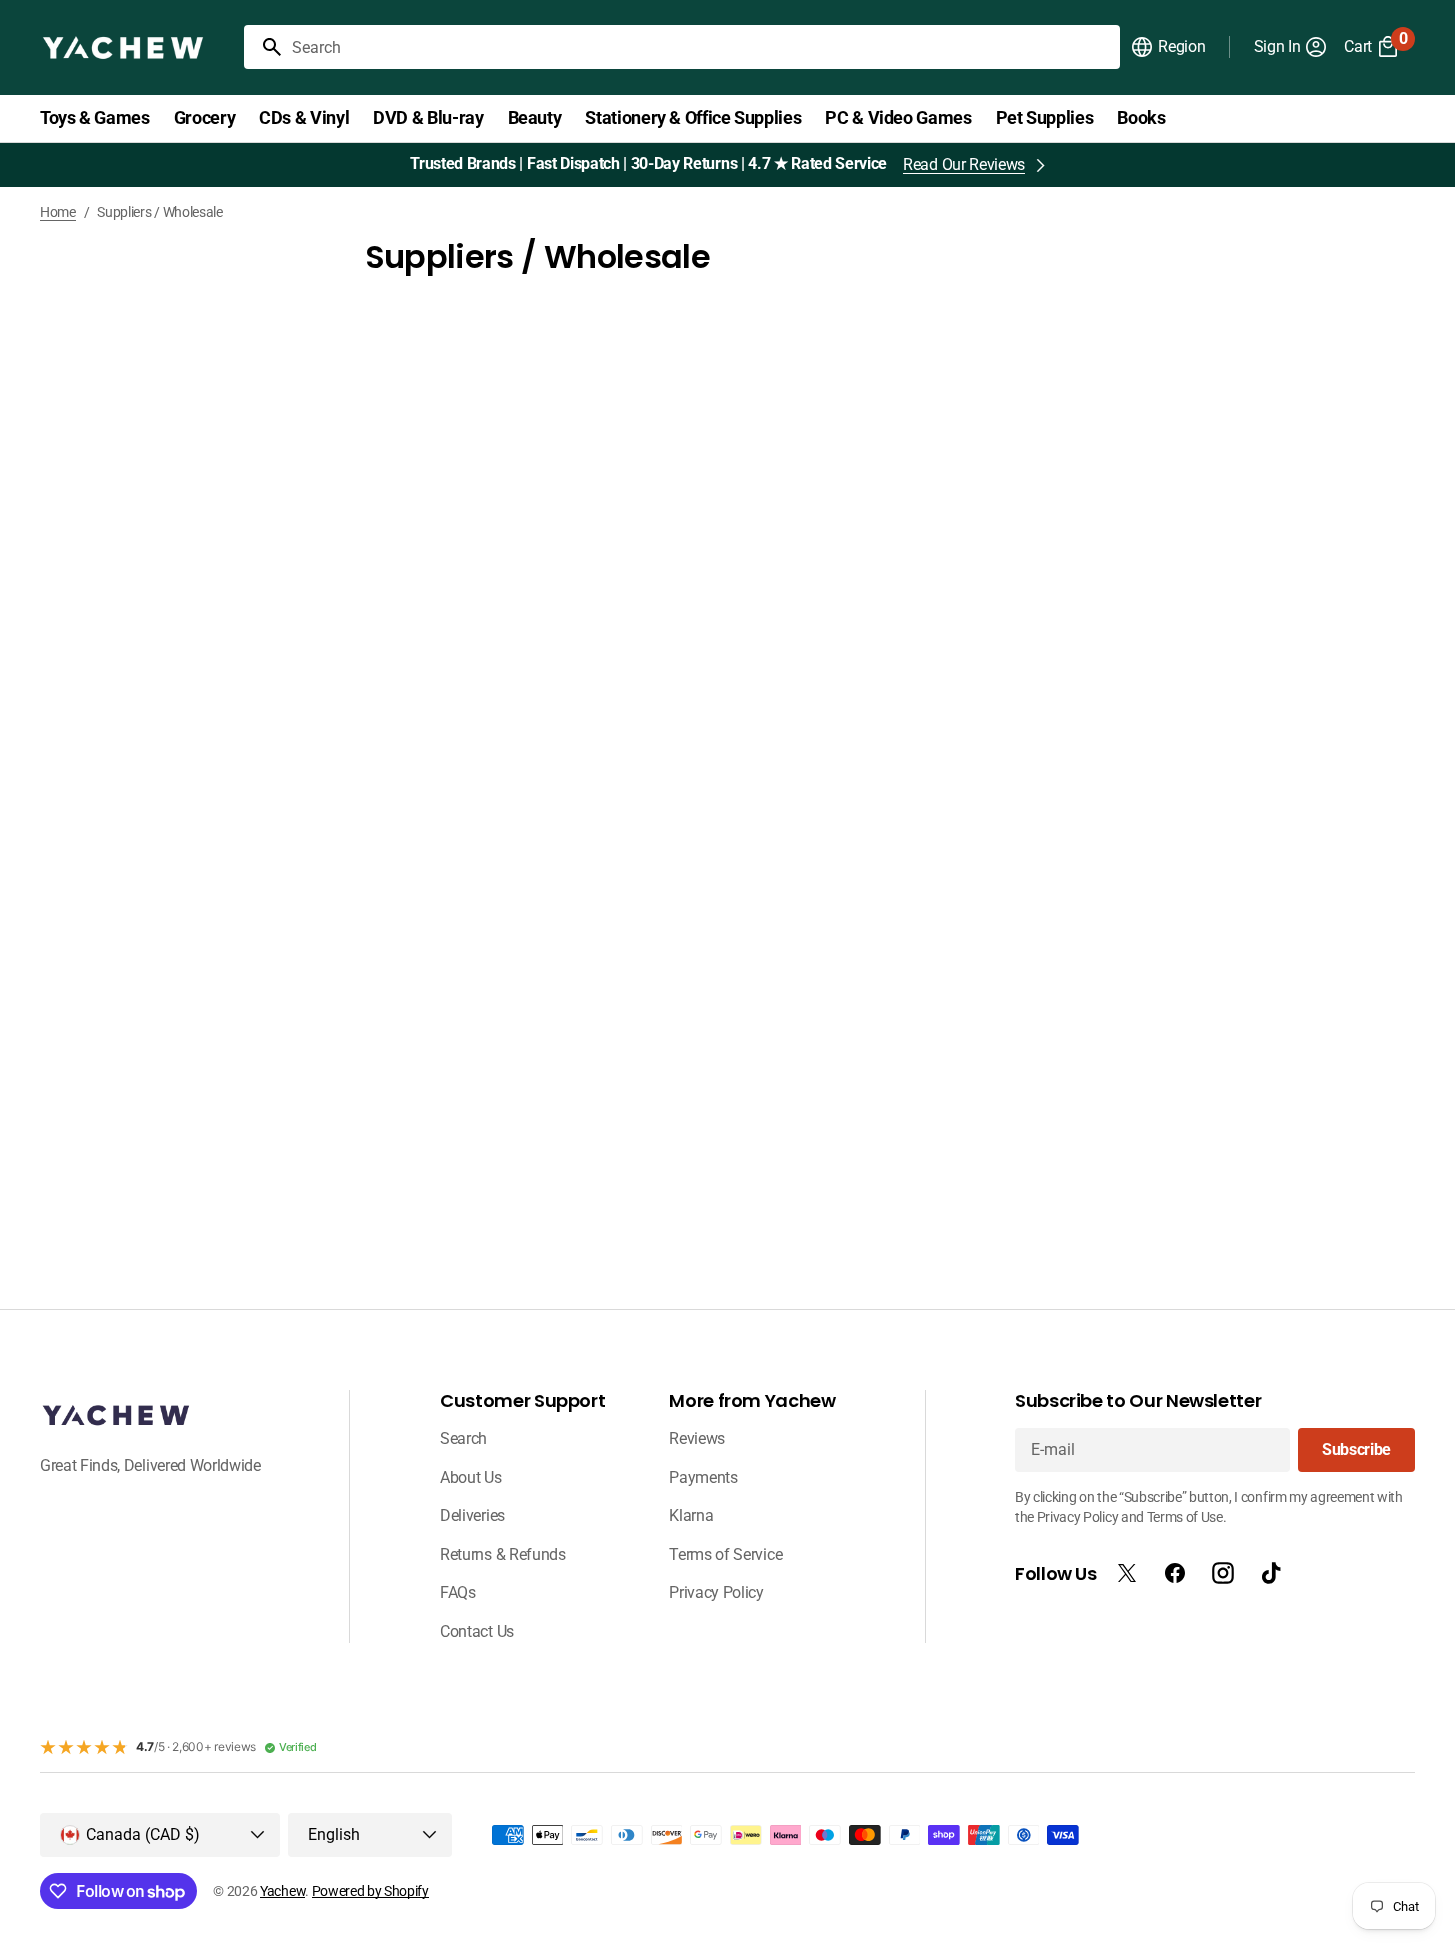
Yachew (282, 1891)
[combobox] (702, 47)
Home (58, 212)
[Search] (264, 47)
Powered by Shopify (370, 1891)
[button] (1167, 47)
